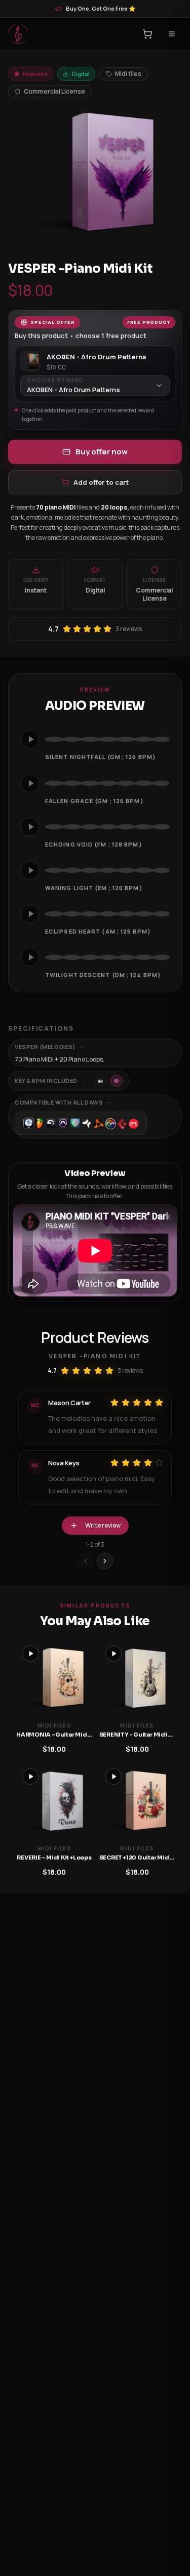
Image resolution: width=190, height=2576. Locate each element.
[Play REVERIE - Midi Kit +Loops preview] (30, 1777)
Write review (103, 1525)
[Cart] (147, 34)
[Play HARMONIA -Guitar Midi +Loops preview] (30, 1654)
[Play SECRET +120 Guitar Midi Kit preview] (113, 1777)
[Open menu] (172, 34)
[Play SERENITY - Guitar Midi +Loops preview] (113, 1654)
